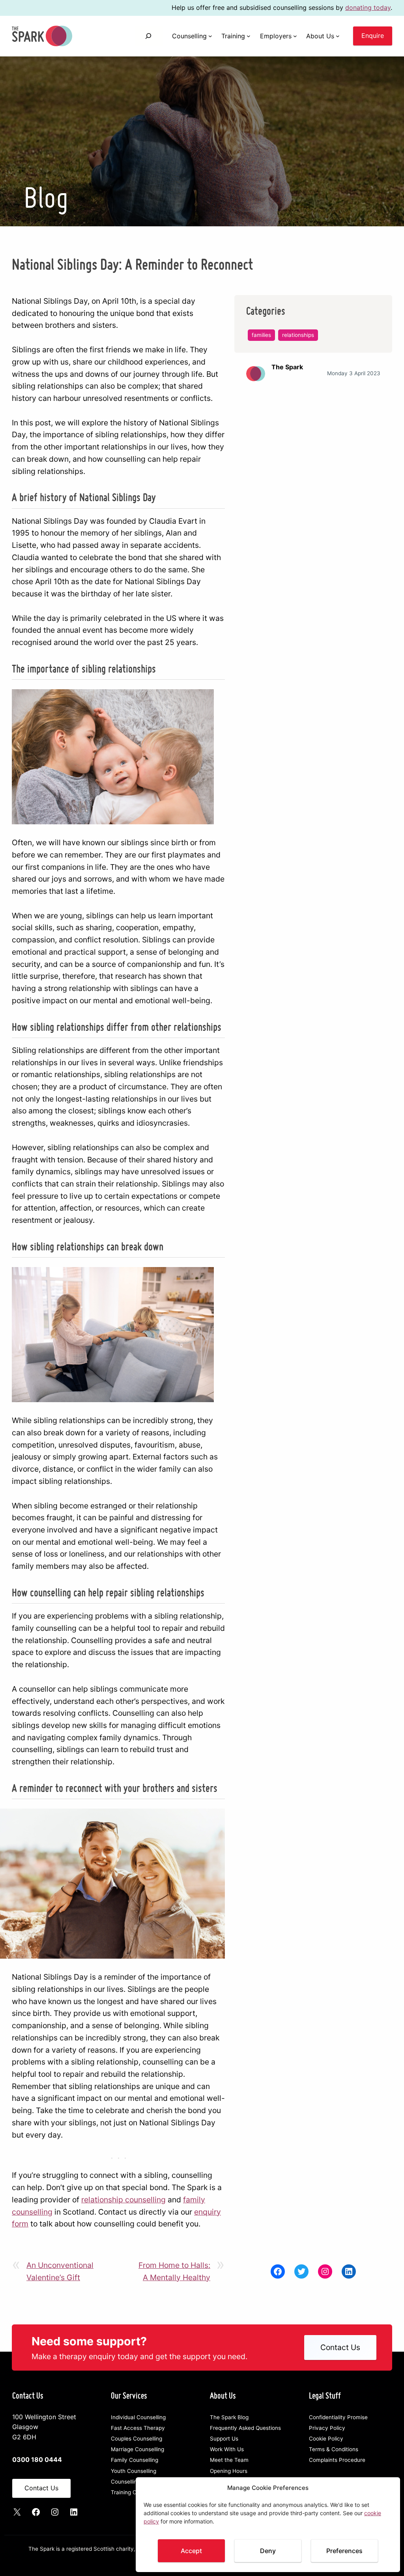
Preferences (344, 2551)
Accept (191, 2551)
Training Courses (132, 2492)
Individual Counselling (138, 2417)
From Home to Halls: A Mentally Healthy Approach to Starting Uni (173, 2272)
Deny (268, 2551)
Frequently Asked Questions (245, 2428)
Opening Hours (229, 2471)
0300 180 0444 (37, 2459)
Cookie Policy (326, 2439)
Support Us (224, 2439)
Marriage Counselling (137, 2449)
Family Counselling (135, 2460)
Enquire (373, 36)
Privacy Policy (327, 2428)
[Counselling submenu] (210, 36)
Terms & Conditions (334, 2449)
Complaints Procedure (337, 2460)
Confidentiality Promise (338, 2417)
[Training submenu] (249, 36)
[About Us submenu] (338, 36)
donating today (368, 8)
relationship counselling (123, 2200)
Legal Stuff (325, 2395)
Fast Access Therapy (138, 2428)
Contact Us (340, 2347)
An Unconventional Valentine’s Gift (60, 2271)
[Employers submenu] (295, 36)
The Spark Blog (229, 2417)
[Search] (149, 36)
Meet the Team (229, 2460)
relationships (298, 335)
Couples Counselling (137, 2439)
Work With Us (227, 2449)
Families (261, 335)
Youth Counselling (134, 2471)
